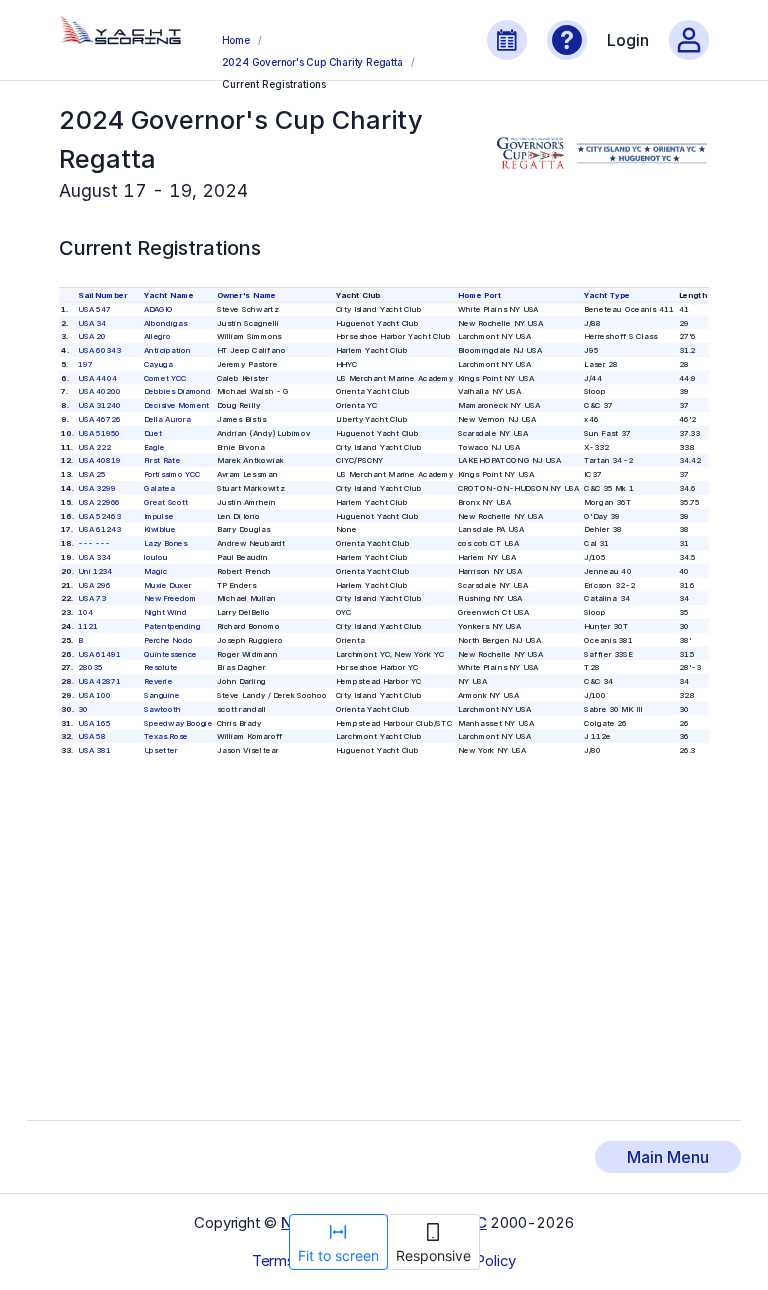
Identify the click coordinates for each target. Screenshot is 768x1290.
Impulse (159, 515)
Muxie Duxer (167, 584)
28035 (91, 667)
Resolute (161, 667)
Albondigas (165, 322)
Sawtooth (162, 708)
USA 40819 (100, 460)
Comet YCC (165, 377)
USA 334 (95, 556)
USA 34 (93, 322)
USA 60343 (100, 349)
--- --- (94, 543)
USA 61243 (100, 529)
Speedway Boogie (178, 722)
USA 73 (92, 598)
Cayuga (158, 363)
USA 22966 (100, 501)
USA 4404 (98, 377)
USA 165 (95, 722)
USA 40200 (100, 391)
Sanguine (162, 694)
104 (86, 611)
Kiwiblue (160, 529)
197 (86, 363)
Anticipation (167, 349)
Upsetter (160, 749)
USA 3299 (97, 487)
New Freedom (170, 598)
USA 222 (95, 446)
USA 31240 (100, 405)
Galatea (159, 487)
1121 (88, 625)
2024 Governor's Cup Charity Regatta (312, 62)
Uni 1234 (96, 570)
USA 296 (95, 584)
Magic (155, 570)
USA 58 (92, 736)
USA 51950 (100, 432)
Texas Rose (166, 736)
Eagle (154, 446)
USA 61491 (100, 653)
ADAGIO (158, 308)
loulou (156, 556)
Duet (153, 432)
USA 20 (92, 336)
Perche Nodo (168, 639)
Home (236, 40)
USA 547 (95, 308)
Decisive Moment (177, 405)
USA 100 (95, 694)
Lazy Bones (166, 543)
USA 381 (95, 749)
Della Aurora (167, 418)
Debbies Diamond (177, 391)
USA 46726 (100, 418)
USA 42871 (100, 680)
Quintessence (170, 653)
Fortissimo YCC (172, 474)
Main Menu (668, 1157)
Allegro (157, 336)
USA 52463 (100, 515)
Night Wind (165, 611)
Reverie (158, 680)
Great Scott (166, 501)
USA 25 (92, 474)
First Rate (162, 460)
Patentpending (172, 625)
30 (84, 708)
